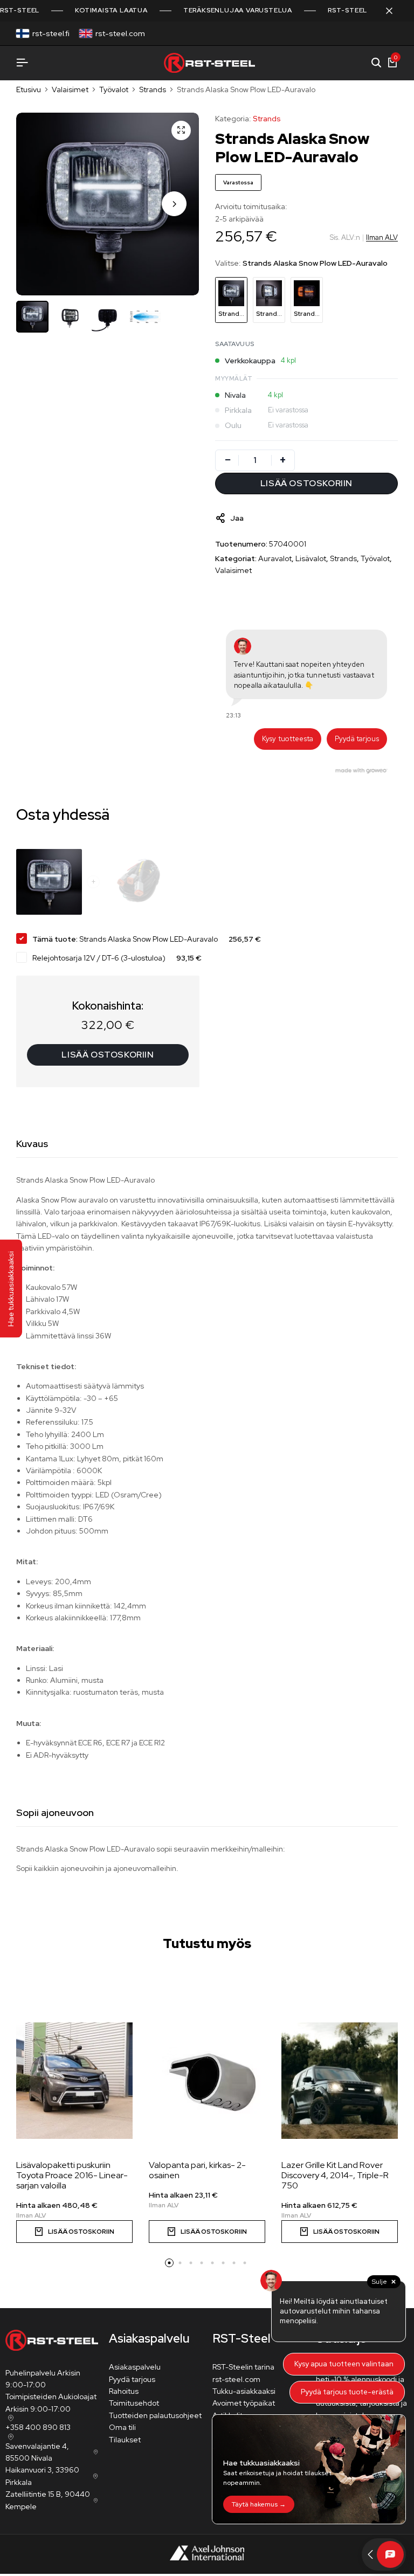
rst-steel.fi (51, 33)
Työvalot (114, 89)
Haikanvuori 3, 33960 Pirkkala (42, 2476)
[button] (174, 204)
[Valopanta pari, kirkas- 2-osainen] (207, 2081)
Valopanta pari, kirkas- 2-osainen (197, 2170)
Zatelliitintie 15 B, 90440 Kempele (48, 2500)
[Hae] (376, 63)
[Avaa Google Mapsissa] (10, 2418)
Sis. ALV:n (345, 237)
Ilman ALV (382, 237)
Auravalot (275, 558)
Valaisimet (70, 89)
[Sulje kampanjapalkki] (395, 11)
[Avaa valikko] (22, 63)
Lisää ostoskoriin (108, 1055)
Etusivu (29, 89)
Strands (153, 89)
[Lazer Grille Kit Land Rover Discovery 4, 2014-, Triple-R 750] (340, 2081)
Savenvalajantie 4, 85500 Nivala (37, 2452)
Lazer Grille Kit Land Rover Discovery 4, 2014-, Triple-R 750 (335, 2176)
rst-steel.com (120, 33)
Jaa (237, 518)
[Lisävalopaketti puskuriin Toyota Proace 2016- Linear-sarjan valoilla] (74, 2081)
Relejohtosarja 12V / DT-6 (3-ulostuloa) (99, 958)
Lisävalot (311, 558)
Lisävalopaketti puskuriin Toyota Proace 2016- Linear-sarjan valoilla (72, 2176)
